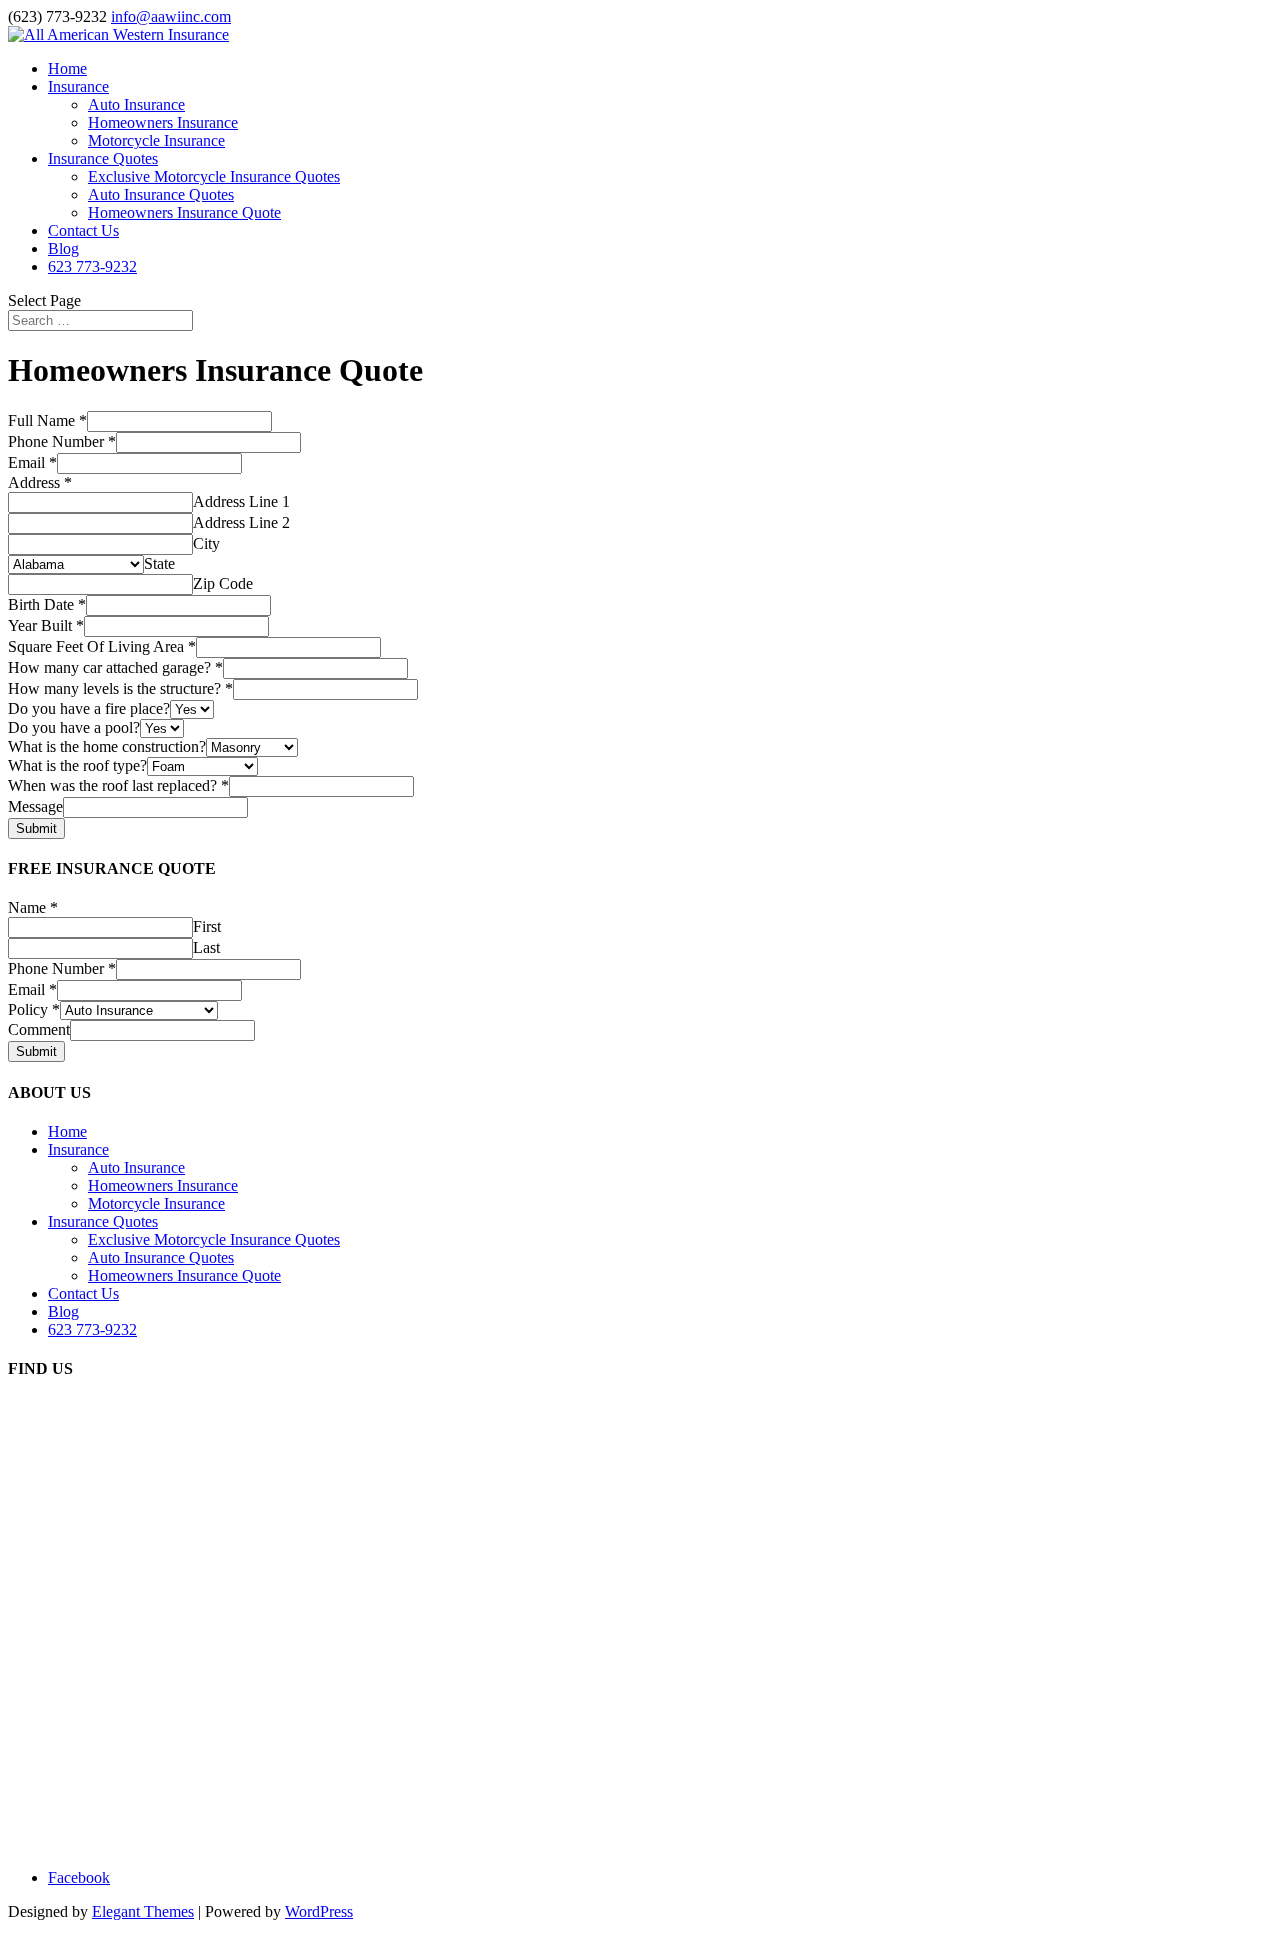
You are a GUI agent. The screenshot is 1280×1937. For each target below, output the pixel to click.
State (159, 563)
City (206, 543)
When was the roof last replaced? (118, 785)
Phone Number (62, 441)
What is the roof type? (77, 765)
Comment (39, 1029)
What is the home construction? (107, 746)
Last (206, 947)
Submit (36, 828)
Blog (63, 248)
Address (40, 482)
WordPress (319, 1911)
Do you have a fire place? (89, 708)
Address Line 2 (241, 522)
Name (33, 907)
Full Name (47, 420)
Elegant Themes (143, 1911)
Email (32, 462)
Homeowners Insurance (163, 122)
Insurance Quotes (103, 158)
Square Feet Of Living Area (102, 646)
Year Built (46, 625)
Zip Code (223, 583)
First (207, 926)
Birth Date (47, 604)
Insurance (78, 86)
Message (35, 806)
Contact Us (83, 230)
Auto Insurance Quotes (161, 194)
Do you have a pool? (74, 727)
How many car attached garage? (115, 667)
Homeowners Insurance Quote (184, 212)
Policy (34, 1009)
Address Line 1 (241, 501)
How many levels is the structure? (120, 688)
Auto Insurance (136, 104)
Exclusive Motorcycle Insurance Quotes (214, 176)
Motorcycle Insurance (156, 140)
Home (67, 68)
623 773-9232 (92, 266)
